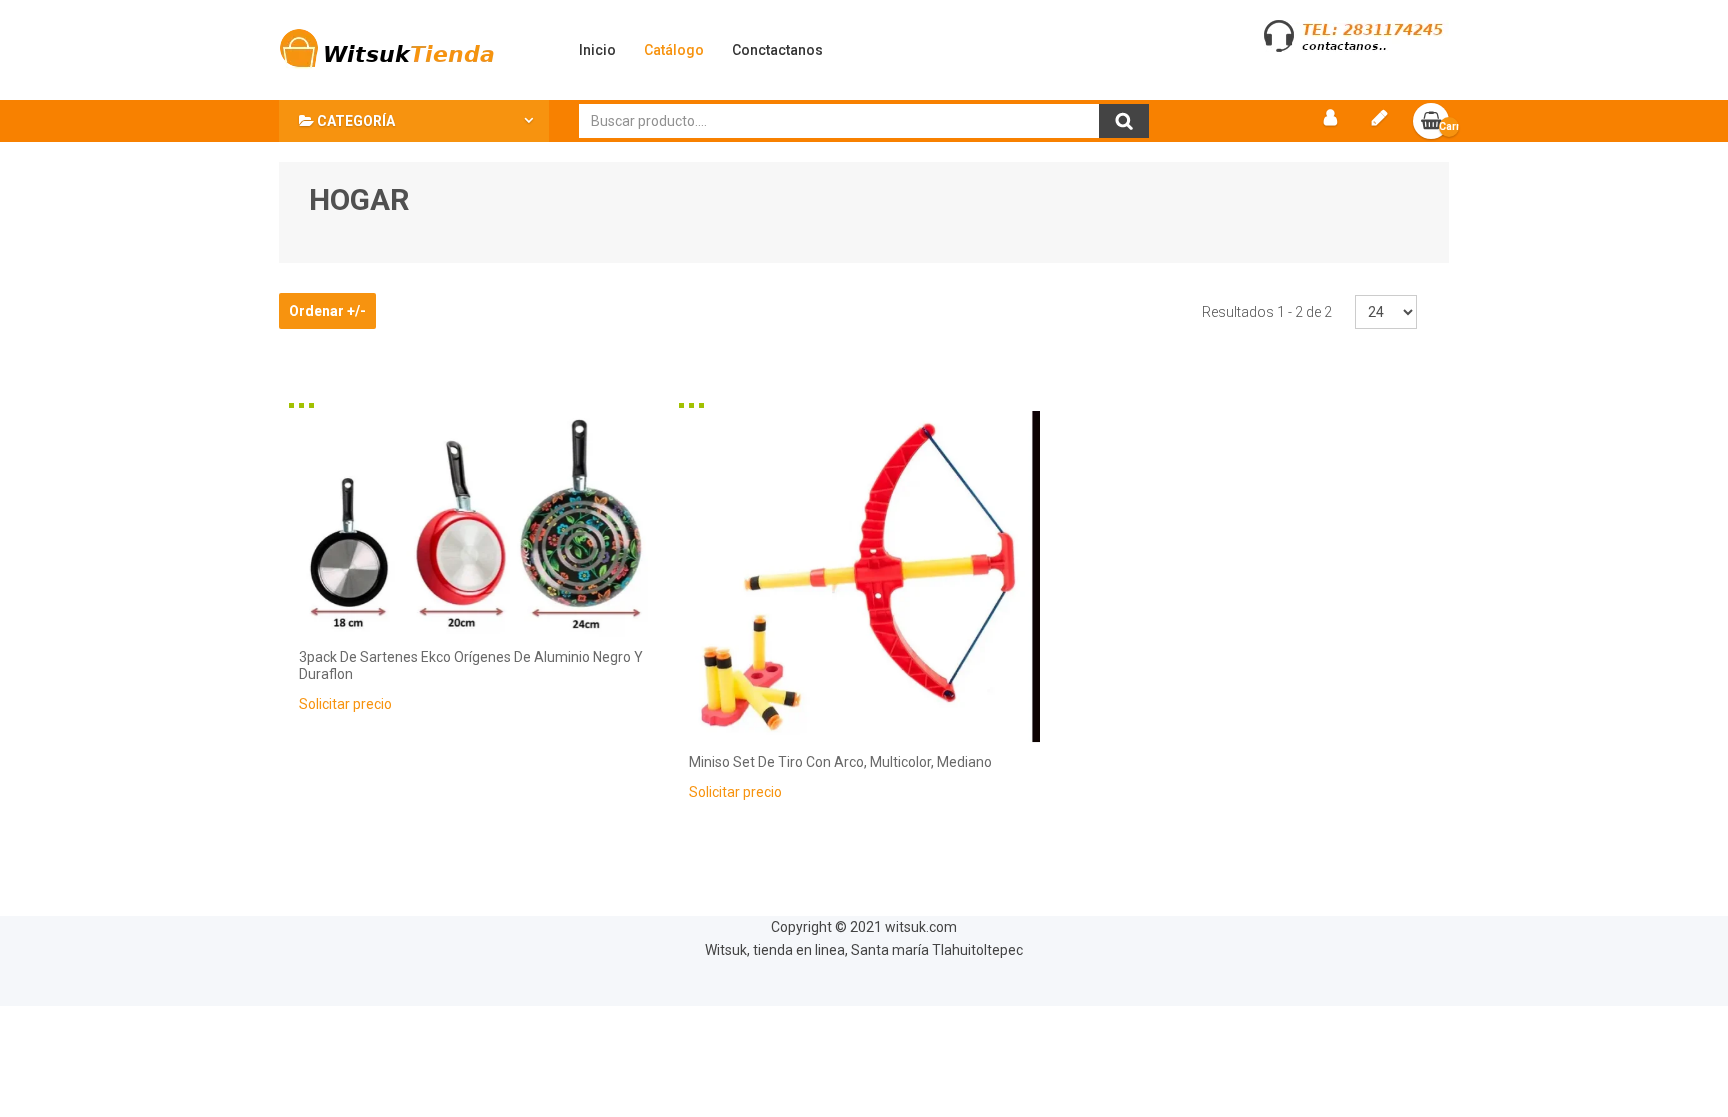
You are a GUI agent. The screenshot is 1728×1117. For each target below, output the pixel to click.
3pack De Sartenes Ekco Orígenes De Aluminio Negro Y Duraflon (471, 665)
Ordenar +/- (327, 311)
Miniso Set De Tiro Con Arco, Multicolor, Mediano (840, 762)
